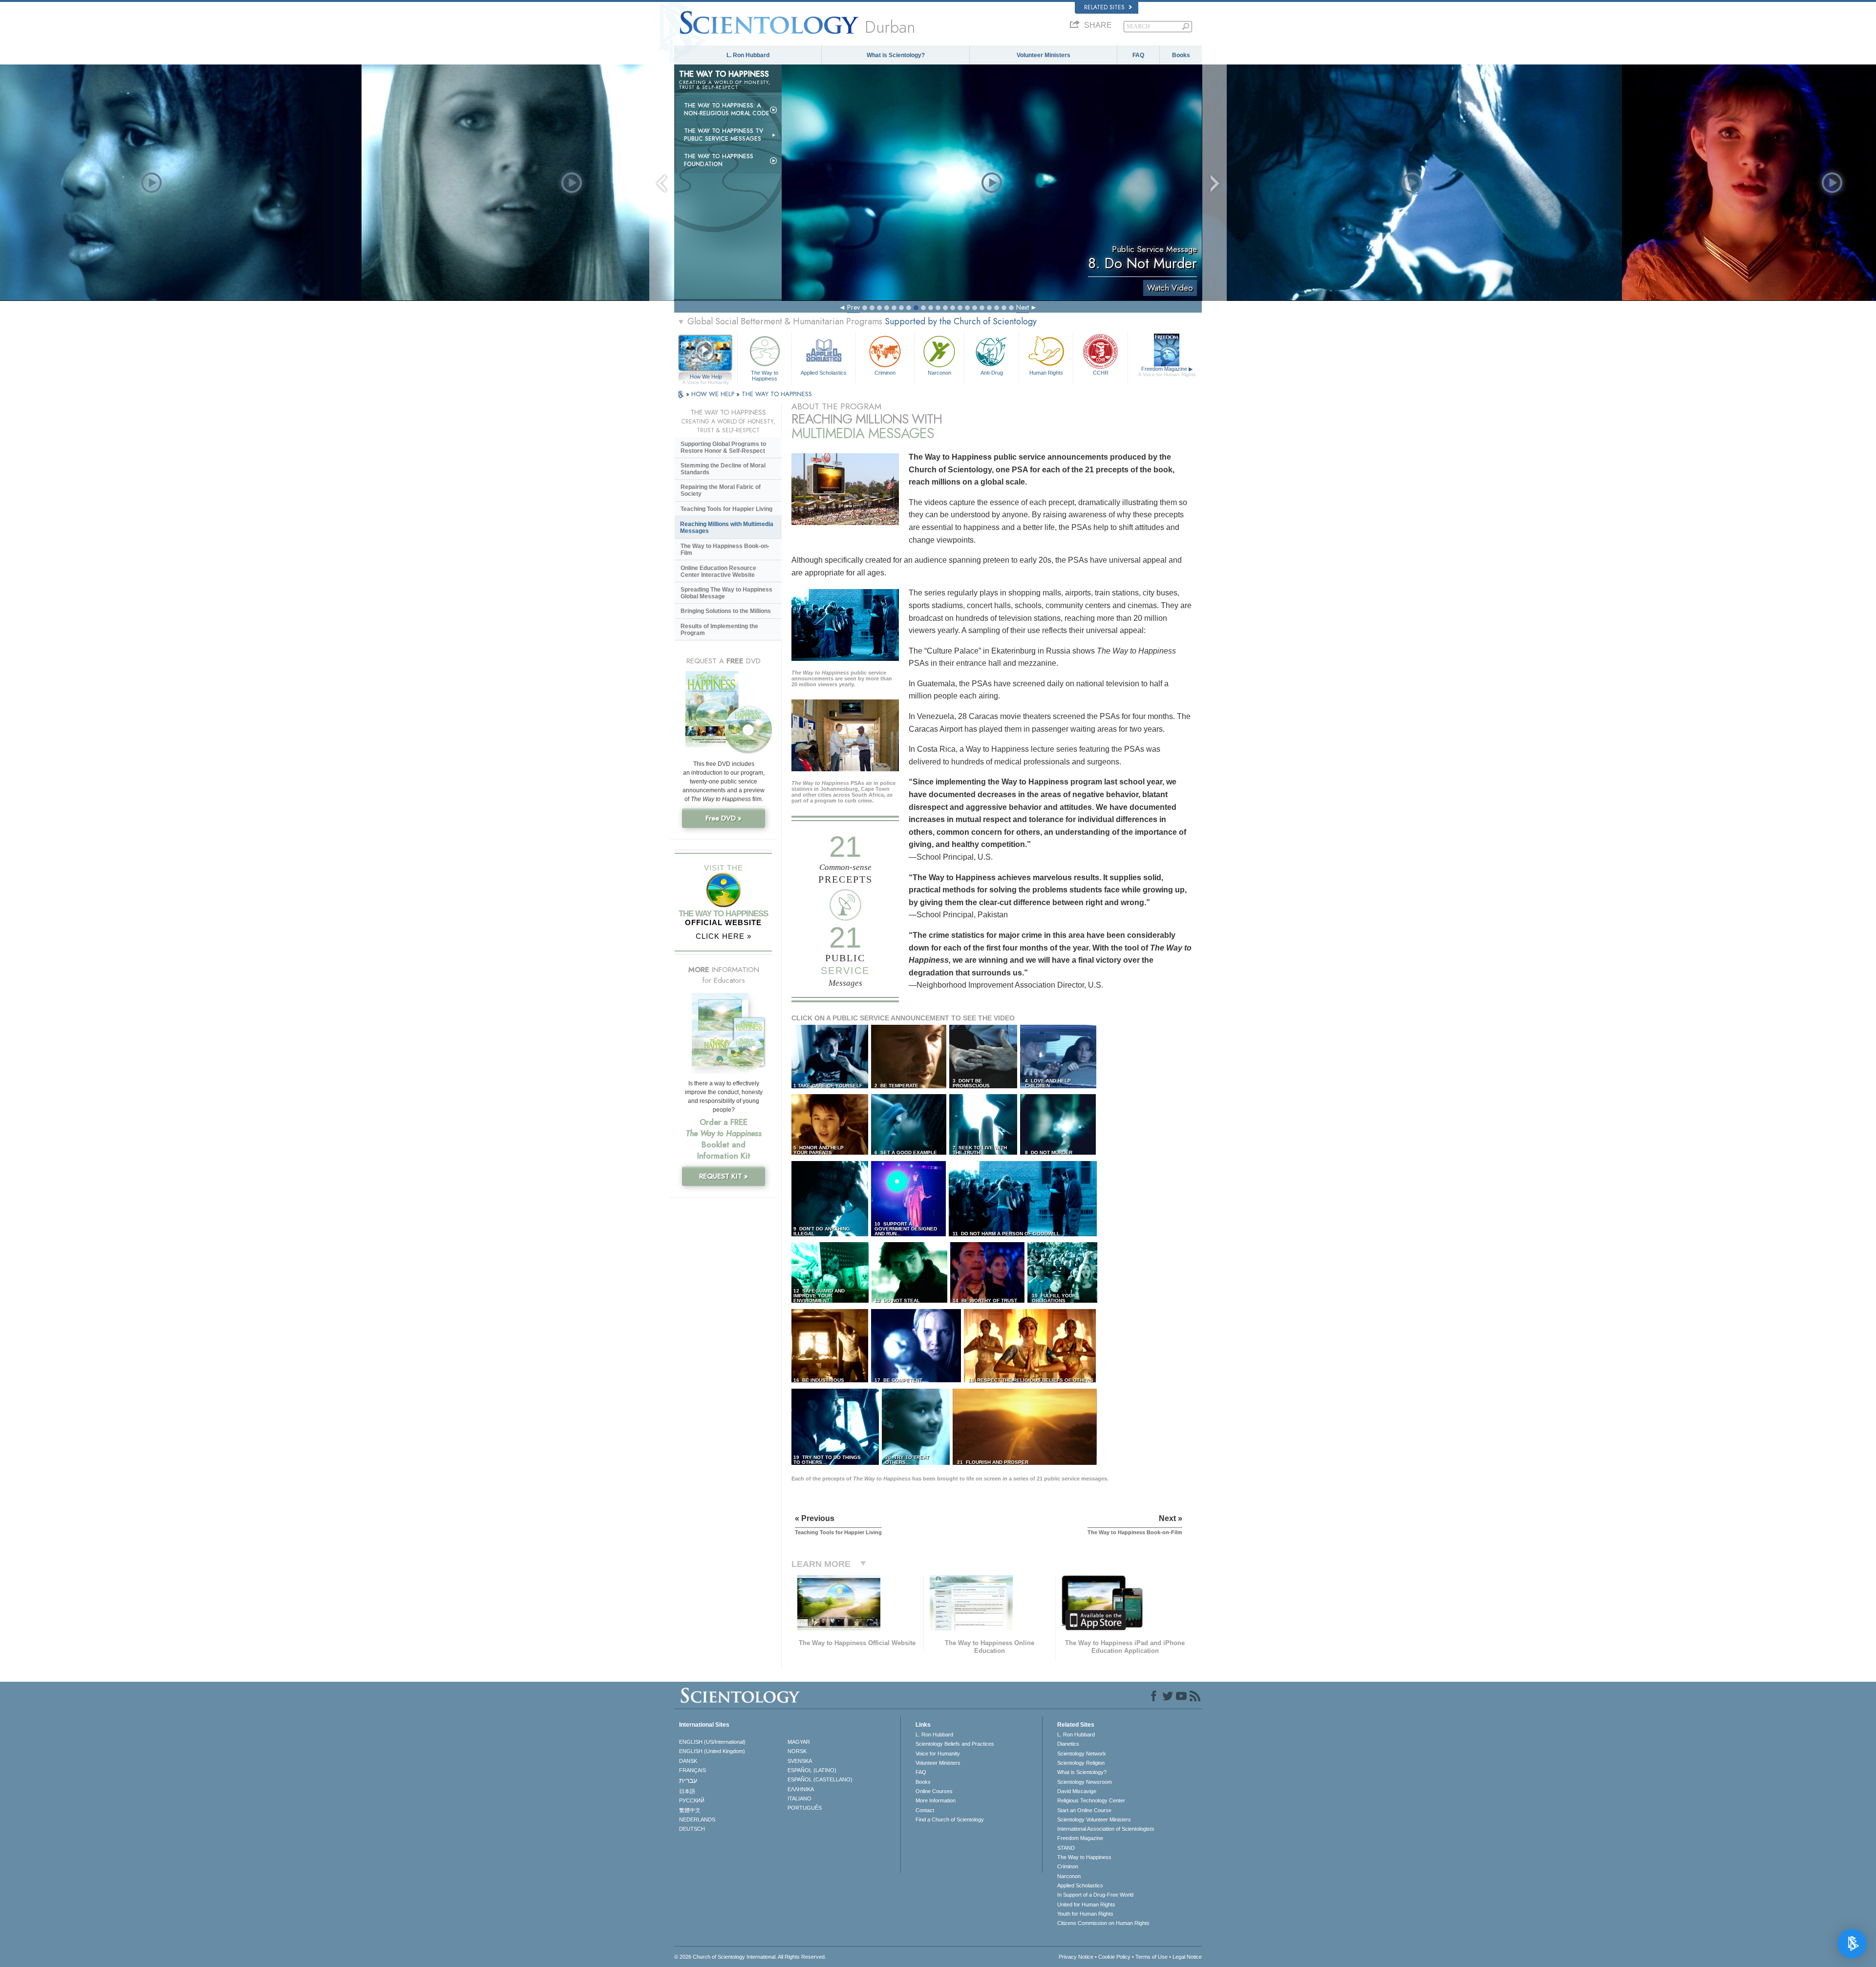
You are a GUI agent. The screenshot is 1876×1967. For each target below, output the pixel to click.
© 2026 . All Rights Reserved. (750, 1957)
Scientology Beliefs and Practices (955, 1744)
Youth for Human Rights (1085, 1914)
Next (1023, 307)
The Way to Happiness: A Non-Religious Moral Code (727, 109)
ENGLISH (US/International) (712, 1742)
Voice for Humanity (938, 1754)
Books (1181, 55)
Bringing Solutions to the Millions (726, 611)
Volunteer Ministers (1044, 55)
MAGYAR (799, 1742)
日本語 (687, 1791)
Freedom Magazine (1167, 371)
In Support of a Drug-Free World (1095, 1895)
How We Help (706, 377)
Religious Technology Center (1091, 1800)
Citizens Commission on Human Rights (1103, 1923)
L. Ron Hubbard (748, 55)
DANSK (688, 1761)
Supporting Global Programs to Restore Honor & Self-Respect (723, 447)
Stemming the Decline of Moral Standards (723, 469)
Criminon (885, 373)
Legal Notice (1187, 1957)
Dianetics (1068, 1744)
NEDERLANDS (697, 1819)
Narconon (939, 373)
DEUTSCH (692, 1829)
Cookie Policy (1114, 1957)
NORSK (797, 1751)
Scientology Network (1082, 1754)
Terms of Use (1151, 1957)
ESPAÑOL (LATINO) (812, 1770)
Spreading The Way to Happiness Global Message (726, 593)
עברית (688, 1780)
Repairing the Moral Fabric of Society (721, 490)
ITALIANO (799, 1798)
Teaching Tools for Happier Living (726, 509)
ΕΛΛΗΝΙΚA (801, 1789)
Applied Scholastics (824, 373)
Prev (853, 307)
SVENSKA (800, 1761)
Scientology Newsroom (1085, 1782)
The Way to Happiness (765, 375)
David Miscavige (1077, 1791)
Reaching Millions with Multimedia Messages (727, 528)
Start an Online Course (1084, 1810)
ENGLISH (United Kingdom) (712, 1751)
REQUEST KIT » (724, 1176)
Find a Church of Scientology (950, 1819)
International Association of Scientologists (1106, 1829)
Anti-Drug (992, 373)
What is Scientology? (896, 55)
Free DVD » (724, 818)
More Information (936, 1800)
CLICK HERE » (724, 936)
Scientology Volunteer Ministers (1094, 1819)
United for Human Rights (1086, 1904)
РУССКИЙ (692, 1800)
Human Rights (1046, 373)
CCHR (1101, 373)
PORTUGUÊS (805, 1808)
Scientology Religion (1081, 1763)
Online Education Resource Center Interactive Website (718, 571)
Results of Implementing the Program (719, 630)
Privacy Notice (1076, 1957)
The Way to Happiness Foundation (719, 160)
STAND (1066, 1848)
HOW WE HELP (714, 394)
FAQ (1138, 55)
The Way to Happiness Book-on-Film (725, 550)
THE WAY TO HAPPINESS (777, 394)
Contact (925, 1810)
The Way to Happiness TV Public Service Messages (724, 135)
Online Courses (934, 1791)
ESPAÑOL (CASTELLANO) (820, 1779)
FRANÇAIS (693, 1770)
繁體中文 (690, 1810)
